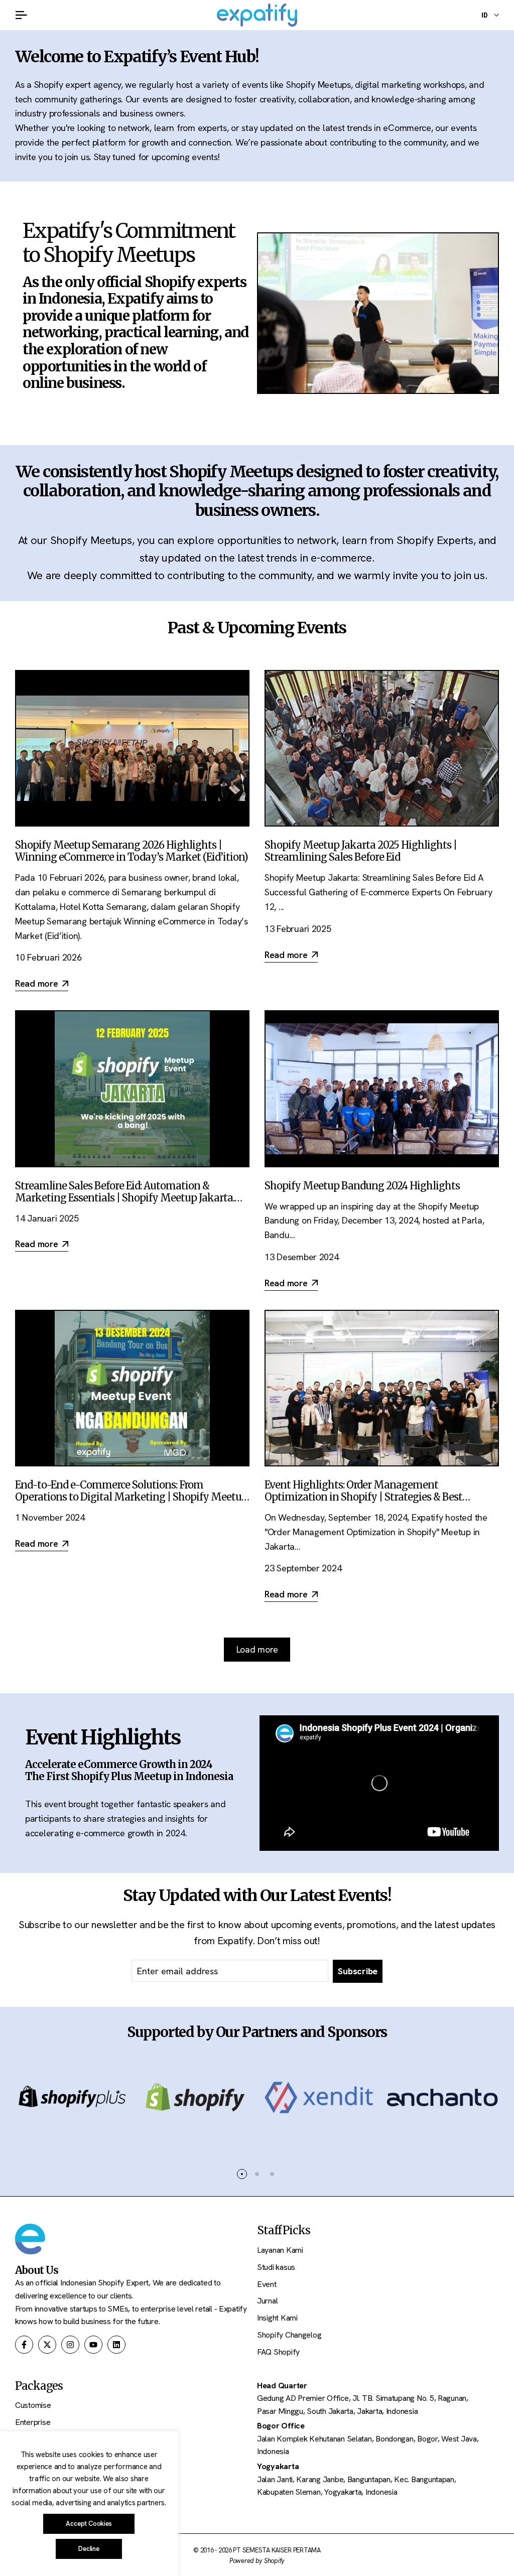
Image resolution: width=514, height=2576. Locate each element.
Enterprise (33, 2422)
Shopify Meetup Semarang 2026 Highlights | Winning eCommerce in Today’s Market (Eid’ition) (132, 851)
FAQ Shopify (278, 2352)
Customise (33, 2405)
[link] (378, 313)
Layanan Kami (280, 2250)
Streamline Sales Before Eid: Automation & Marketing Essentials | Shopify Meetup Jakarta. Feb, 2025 (125, 1198)
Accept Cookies (89, 2524)
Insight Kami (277, 2318)
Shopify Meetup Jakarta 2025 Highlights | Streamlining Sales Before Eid (361, 851)
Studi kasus (276, 2267)
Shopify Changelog (289, 2335)
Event (267, 2284)
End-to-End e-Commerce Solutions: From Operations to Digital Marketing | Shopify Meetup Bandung (131, 1497)
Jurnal (267, 2301)
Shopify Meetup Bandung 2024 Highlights (362, 1186)
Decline (89, 2549)
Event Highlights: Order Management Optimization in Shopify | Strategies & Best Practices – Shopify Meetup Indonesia (363, 1497)
